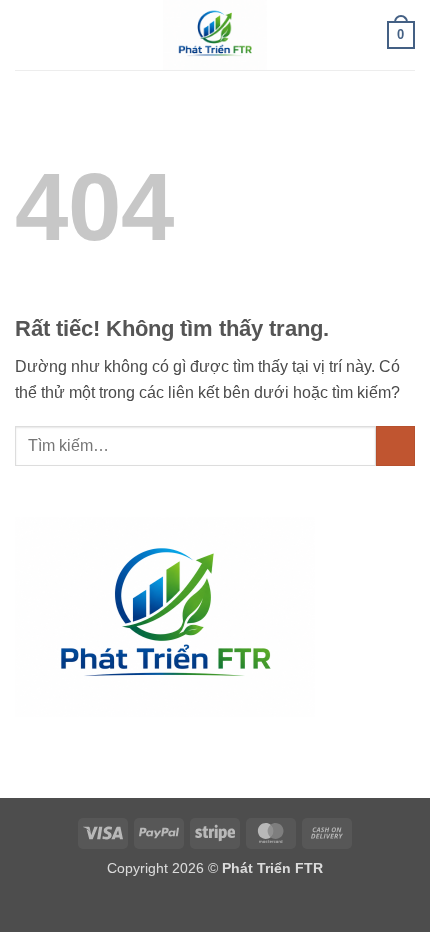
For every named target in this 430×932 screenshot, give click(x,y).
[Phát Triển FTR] (215, 35)
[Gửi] (395, 445)
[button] (27, 34)
